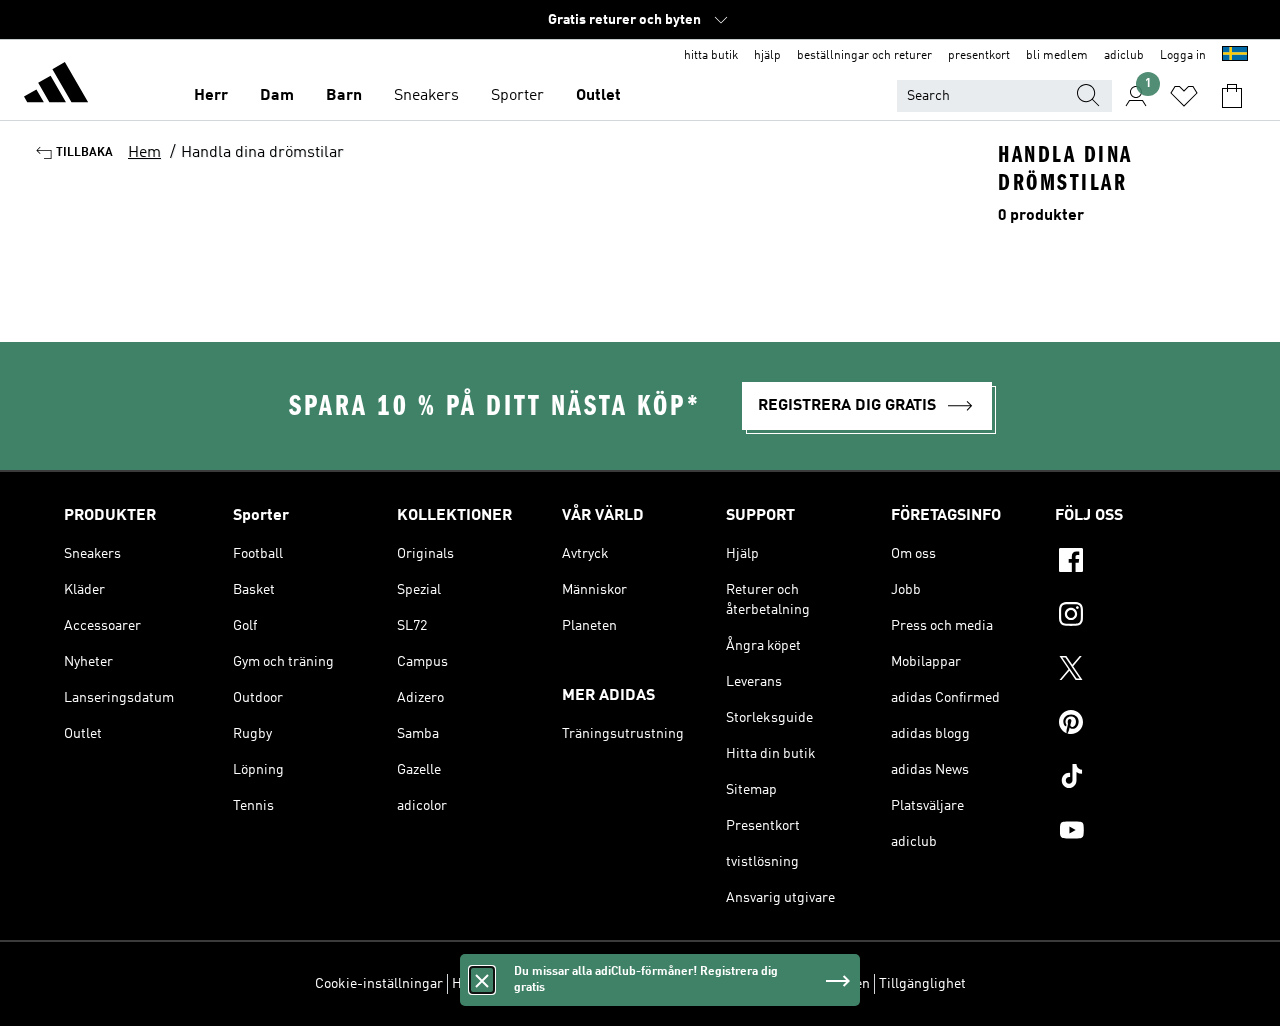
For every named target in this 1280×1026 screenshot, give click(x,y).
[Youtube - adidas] (1135, 833)
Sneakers (426, 96)
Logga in (1183, 56)
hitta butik (711, 56)
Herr (211, 96)
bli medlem (1057, 56)
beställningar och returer (864, 56)
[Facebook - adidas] (1135, 563)
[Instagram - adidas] (1135, 617)
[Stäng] (482, 980)
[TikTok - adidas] (1135, 779)
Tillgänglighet (922, 984)
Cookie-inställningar (379, 984)
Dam (277, 96)
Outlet (598, 96)
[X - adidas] (1135, 671)
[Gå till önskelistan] (1184, 96)
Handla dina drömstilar (262, 153)
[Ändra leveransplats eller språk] (1235, 56)
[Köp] (56, 86)
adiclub (1124, 56)
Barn (344, 96)
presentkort (979, 56)
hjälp (767, 56)
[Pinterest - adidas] (1135, 725)
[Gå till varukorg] (1232, 96)
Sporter (517, 96)
